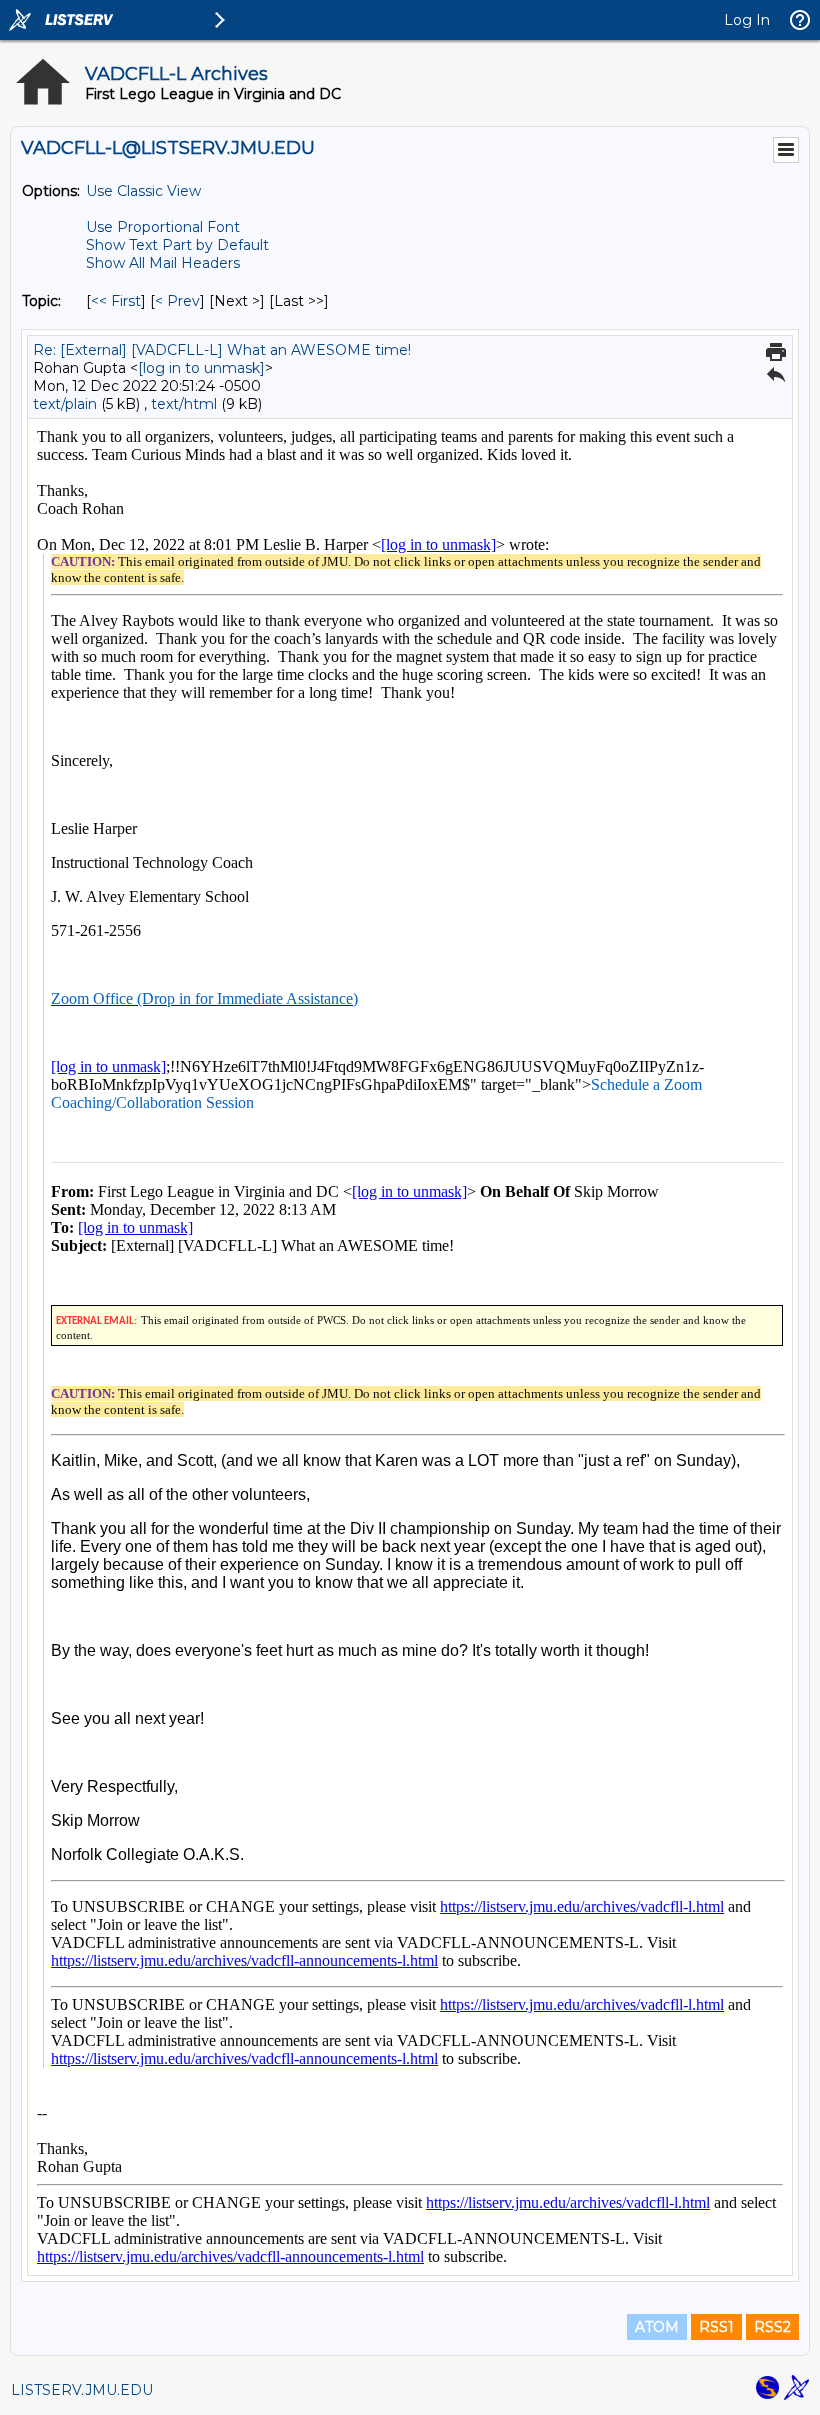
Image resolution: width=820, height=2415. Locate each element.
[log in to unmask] (201, 368)
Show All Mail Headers (163, 263)
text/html (184, 404)
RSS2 (772, 2327)
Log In (747, 20)
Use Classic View (143, 191)
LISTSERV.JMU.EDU (82, 2390)
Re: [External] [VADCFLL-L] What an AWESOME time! (222, 350)
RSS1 (716, 2327)
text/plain (65, 404)
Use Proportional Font (163, 227)
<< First (116, 301)
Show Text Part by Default (177, 245)
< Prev (177, 301)
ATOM (657, 2327)
